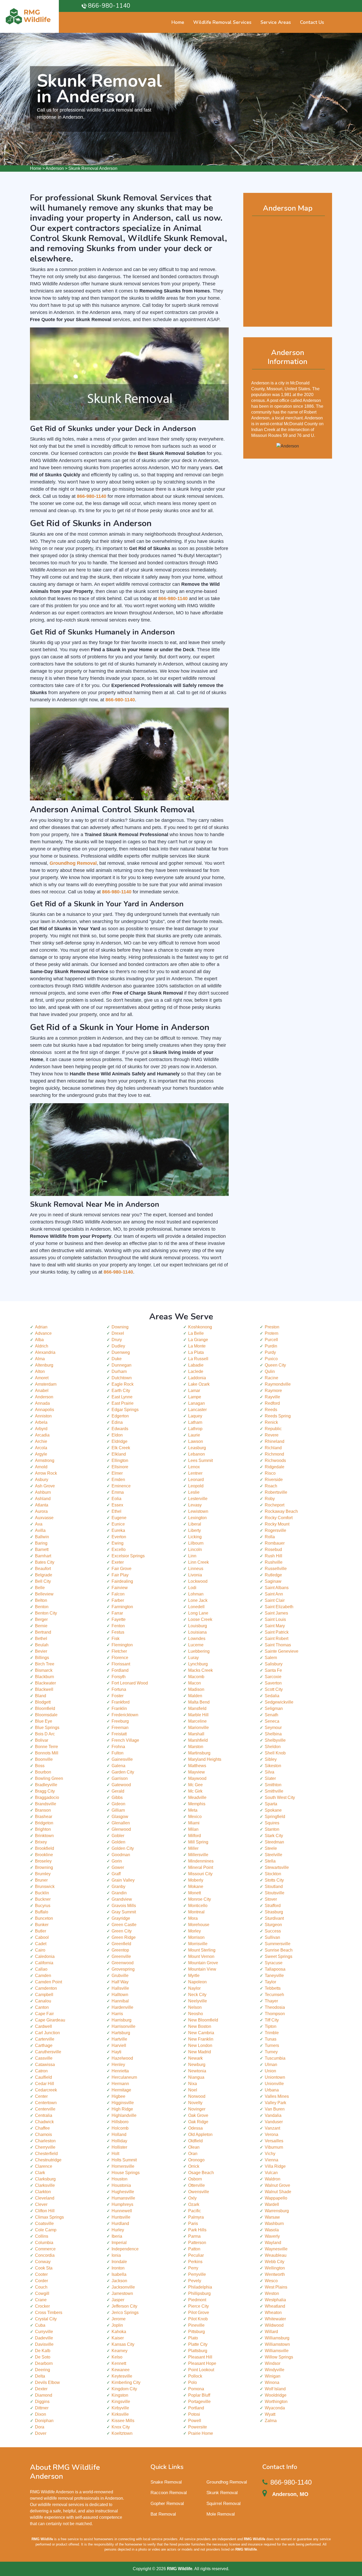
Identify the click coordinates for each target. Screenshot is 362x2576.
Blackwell (44, 1689)
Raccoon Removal (169, 2493)
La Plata (196, 1352)
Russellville (276, 1569)
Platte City (198, 2344)
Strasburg (274, 1912)
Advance (43, 1333)
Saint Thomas (278, 1645)
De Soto (43, 2357)
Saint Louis (275, 1619)
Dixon (41, 2414)
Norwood (197, 2096)
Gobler (118, 1836)
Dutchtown (122, 1378)
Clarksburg (45, 2179)
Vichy (270, 2154)
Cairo (40, 1950)
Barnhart (43, 1556)
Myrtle (194, 1976)
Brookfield (45, 1848)
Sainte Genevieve (282, 1651)
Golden (118, 1842)
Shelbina (273, 1734)
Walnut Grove (277, 2185)
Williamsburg (277, 2338)
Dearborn (44, 2363)
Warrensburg (277, 2211)
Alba (39, 1340)
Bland (41, 1696)
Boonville (44, 1759)
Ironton (118, 2268)
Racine (271, 1378)
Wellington (275, 2268)
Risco (270, 1473)
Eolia (116, 1499)
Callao (41, 1969)
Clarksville (45, 2185)
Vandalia (273, 2115)
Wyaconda (275, 2408)
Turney (271, 2052)
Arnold (41, 1467)
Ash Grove (45, 1486)
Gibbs (117, 1797)
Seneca (272, 1721)
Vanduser (274, 2122)
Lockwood (198, 1581)
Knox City (121, 2427)
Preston (272, 1327)
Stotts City (274, 1880)
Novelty (195, 2103)
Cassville (44, 2058)
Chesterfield (46, 2154)
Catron (41, 2071)
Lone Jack (198, 1600)
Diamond (44, 2395)
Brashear (44, 1817)
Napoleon (197, 1982)
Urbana (272, 2090)
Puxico (271, 1359)
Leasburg (197, 1448)
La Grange (198, 1340)
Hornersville (123, 2166)
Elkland (119, 1454)
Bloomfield (45, 1708)
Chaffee (42, 2128)
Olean (194, 2147)
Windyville (275, 2370)
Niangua (196, 2077)
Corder (41, 2281)
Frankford (121, 1702)
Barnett (42, 1549)
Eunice (118, 1524)
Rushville (274, 1562)
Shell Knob (275, 1753)
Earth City (121, 1391)
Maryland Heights (205, 1759)
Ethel (116, 1511)
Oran (193, 2154)
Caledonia (45, 1956)
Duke (117, 1359)
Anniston (43, 1416)
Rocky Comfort (279, 1518)
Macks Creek (200, 1670)
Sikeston (273, 1766)
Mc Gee (195, 1785)
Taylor (270, 1982)
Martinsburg (199, 1753)
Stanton (272, 1829)
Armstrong (45, 1460)
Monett (195, 1893)
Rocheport (275, 1505)
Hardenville (122, 2007)
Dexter (41, 2389)
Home (36, 168)
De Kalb (43, 2351)
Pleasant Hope (202, 2363)
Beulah (42, 1645)
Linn (192, 1556)
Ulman (271, 2065)
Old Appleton (200, 2134)
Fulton (118, 1753)
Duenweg (121, 1352)
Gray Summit (124, 1912)
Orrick (194, 2166)
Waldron (273, 2179)
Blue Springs (47, 1728)
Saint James (276, 1613)
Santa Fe (273, 1670)
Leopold (196, 1486)
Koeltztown (122, 2433)
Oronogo (196, 2160)
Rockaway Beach (281, 1511)
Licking (195, 1537)
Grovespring (123, 1969)
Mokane (196, 1886)
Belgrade (44, 1575)
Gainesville (122, 1759)
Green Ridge (124, 1937)
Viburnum (274, 2147)
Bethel (41, 1639)
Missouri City (200, 1874)
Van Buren (275, 2109)
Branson (43, 1810)
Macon (195, 1683)
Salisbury (274, 1664)
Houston (120, 2179)
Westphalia (275, 2300)
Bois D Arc (45, 1734)
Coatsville (44, 2223)
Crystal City (46, 2319)
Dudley (118, 1346)
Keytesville (122, 2376)
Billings (42, 1658)
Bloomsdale (46, 1715)
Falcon (118, 1594)
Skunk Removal (222, 2493)
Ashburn (43, 1492)
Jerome (119, 2319)
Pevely (195, 2281)
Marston (196, 1747)
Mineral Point (201, 1867)
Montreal (196, 1912)
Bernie (41, 1626)
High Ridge (122, 2109)
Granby (118, 1886)
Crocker (42, 2306)
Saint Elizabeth (279, 1607)
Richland (273, 1448)
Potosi (194, 2414)
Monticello (198, 1906)
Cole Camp (46, 2230)
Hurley (118, 2230)
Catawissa (45, 2065)
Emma (118, 1492)
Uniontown (275, 2077)
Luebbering (199, 1651)
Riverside (274, 1480)
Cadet (41, 1944)
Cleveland (45, 2198)
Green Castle (124, 1925)
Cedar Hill (45, 2084)
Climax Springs (49, 2217)
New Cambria (201, 2033)
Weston (272, 2293)
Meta (193, 1810)
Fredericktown (125, 1715)
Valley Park (275, 2103)
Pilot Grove (199, 2313)
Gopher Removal (167, 2504)
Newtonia (197, 2071)
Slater (270, 1778)
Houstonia (121, 2185)
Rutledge (273, 1575)
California (44, 1963)
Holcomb (120, 2128)
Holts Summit (124, 2160)
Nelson (195, 2007)
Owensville (199, 2192)
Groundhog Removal (227, 2482)
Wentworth (275, 2274)
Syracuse (274, 1963)
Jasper (118, 2300)
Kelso (117, 2357)
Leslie (194, 1492)
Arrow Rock (46, 1473)
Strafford (273, 1906)
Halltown (120, 1995)
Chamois (43, 2134)
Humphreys (122, 2204)
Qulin (270, 1371)
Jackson (119, 2281)
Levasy (195, 1505)
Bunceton (44, 1918)
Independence (125, 2249)
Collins (42, 2236)
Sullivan (272, 1937)
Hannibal (120, 2001)
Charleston (45, 2141)
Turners (272, 2045)
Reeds (271, 1410)
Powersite (198, 2427)
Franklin (119, 1708)
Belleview (44, 1594)
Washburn (274, 2223)
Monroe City (200, 1899)
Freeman (120, 1728)
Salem (271, 1658)
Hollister (119, 2147)
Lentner (195, 1473)
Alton (40, 1371)
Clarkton (43, 2192)
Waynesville (276, 2249)
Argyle (41, 1454)
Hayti (116, 2052)
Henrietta (120, 2071)
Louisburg (198, 1626)
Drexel (118, 1333)
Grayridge (121, 1918)
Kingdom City (124, 2389)
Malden (195, 1696)
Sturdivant (274, 1918)
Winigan (273, 2376)
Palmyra (196, 2217)
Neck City (197, 1995)
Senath (271, 1715)
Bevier (41, 1651)
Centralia (44, 2115)
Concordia (45, 2255)
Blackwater (45, 1683)
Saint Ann (274, 1594)
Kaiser (118, 2338)
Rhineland (275, 1441)
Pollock (195, 2376)
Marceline (197, 1721)
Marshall (196, 1734)
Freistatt (119, 1734)
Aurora (41, 1511)
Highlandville (124, 2115)
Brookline (44, 1855)
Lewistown (198, 1511)
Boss (40, 1766)
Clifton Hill (45, 2211)
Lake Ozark (199, 1384)
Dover (41, 2433)
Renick (271, 1422)
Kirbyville (120, 2408)
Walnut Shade (278, 2192)
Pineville (196, 2325)
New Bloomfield (203, 2020)
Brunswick (45, 1886)
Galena (118, 1766)
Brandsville (46, 1804)
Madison (196, 1689)
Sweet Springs (279, 1956)
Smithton (273, 1785)
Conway (43, 2262)
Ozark (194, 2204)
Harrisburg (122, 2020)
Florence (120, 1658)
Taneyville (274, 1976)
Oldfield (195, 2141)
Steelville (273, 1855)
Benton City (46, 1613)
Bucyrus (43, 1906)
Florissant (121, 1664)
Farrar (117, 1613)
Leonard (196, 1480)
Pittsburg (197, 2332)
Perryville (197, 2274)
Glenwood (121, 1829)
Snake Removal (166, 2482)
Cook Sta (44, 2268)
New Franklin (201, 2039)
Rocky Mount (277, 1524)
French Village (125, 1740)
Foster (118, 1696)
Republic (273, 1429)
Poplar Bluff (199, 2395)
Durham (119, 1371)
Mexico (195, 1817)
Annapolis (45, 1410)
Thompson (275, 2014)
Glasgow (120, 1817)
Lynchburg (198, 1664)
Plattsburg (198, 2351)
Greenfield (121, 1944)
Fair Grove (122, 1569)
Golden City (123, 1848)
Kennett (119, 2363)
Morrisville (198, 1944)
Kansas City (123, 2344)
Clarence (44, 2166)
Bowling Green (49, 1778)
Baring (41, 1543)
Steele (271, 1848)
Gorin (117, 1861)
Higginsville (123, 2103)
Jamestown (122, 2293)
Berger (41, 1619)
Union (270, 2071)
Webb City (275, 2262)
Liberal (195, 1524)
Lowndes (197, 1639)
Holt (115, 2154)
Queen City (275, 1365)
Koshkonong (200, 1327)
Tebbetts (273, 1988)
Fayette (119, 1619)
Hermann (120, 2084)
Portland (196, 2408)
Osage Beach (201, 2173)
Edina (117, 1422)
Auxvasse (44, 1518)
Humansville (123, 2198)
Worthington (276, 2402)
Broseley (43, 1861)
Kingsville (121, 2402)
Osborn (195, 2179)
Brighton (43, 1829)
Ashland (43, 1499)
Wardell (272, 2204)
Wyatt (270, 2414)
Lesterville (198, 1499)
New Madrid (200, 2052)
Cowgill (42, 2293)
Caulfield (43, 2077)
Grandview (122, 1899)
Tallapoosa (275, 1969)
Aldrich (42, 1346)
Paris (193, 2223)
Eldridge (120, 1441)
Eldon (117, 1435)
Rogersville (275, 1530)
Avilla (40, 1530)
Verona (271, 2134)
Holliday (119, 2141)
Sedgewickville (279, 1702)
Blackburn (45, 1677)
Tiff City (272, 2020)
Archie (41, 1441)
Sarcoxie (273, 1677)
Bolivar (42, 1740)
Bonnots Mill (47, 1753)
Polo (193, 2382)
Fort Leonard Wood (130, 1683)
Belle (40, 1588)
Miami (194, 1823)
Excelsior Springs (128, 1556)
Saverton (273, 1683)
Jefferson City (124, 2306)
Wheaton (273, 2313)
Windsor (273, 2363)
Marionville (198, 1728)
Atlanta (42, 1505)
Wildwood (274, 2325)
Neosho (196, 2014)
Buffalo (42, 1912)
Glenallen (121, 1823)
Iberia (117, 2236)
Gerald (118, 1791)
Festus (118, 1632)
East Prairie (123, 1403)
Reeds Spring (278, 1416)
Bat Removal (163, 2514)
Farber (118, 1600)
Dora (40, 2427)
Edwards (120, 1429)
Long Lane (198, 1613)
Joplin (117, 2325)
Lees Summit (200, 1460)
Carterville (45, 2039)
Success (273, 1931)
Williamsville (277, 2351)
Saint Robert (277, 1639)
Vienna (271, 2160)
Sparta (271, 1804)
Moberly (196, 1880)
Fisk (116, 1639)
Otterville (197, 2185)
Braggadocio (47, 1797)
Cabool (42, 1937)
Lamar (194, 1391)
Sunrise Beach (279, 1950)
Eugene (119, 1518)
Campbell (44, 1995)
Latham (195, 1422)
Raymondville (278, 1384)
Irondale (119, 2262)
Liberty (195, 1530)
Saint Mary (275, 1626)
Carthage (44, 2045)
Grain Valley (123, 1880)
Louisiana (197, 1632)
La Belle (196, 1333)
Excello (119, 1549)
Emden (118, 1480)
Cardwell (43, 2026)
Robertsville (276, 1492)
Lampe (195, 1397)
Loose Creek (200, 1619)
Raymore (273, 1391)
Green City (122, 1931)
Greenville (121, 1956)
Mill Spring (198, 1842)
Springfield (275, 1817)
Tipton (271, 2026)
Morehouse (199, 1925)
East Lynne (122, 1397)
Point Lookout (201, 2370)
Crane (41, 2300)
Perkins (195, 2262)
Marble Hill (198, 1715)
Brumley (43, 1874)
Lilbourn (196, 1543)
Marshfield (198, 1740)
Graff (116, 1874)
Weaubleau (276, 2255)
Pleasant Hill (200, 2357)
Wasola (272, 2230)
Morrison (196, 1937)
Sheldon (273, 1747)
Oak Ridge (198, 2122)
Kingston (120, 2395)
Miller (193, 1848)
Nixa (193, 2084)
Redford (272, 1403)
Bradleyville (46, 1785)
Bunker (42, 1925)
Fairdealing (122, 1581)
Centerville (45, 2109)
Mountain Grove (203, 1963)
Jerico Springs (125, 2313)
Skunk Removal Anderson (93, 168)
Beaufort (43, 1569)
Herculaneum (124, 2077)
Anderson (55, 168)
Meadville (197, 1797)
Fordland (120, 1670)
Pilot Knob (198, 2319)
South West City (280, 1797)
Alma (40, 1359)
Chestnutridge (48, 2160)
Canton (42, 2007)
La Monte (197, 1346)
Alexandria (45, 1352)
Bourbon (43, 1772)
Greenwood (123, 1963)
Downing (120, 1327)
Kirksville (120, 2414)
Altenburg (44, 1365)
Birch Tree (45, 1664)
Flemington (122, 1645)
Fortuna (119, 1689)
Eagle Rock (123, 1384)
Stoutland (274, 1886)
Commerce (45, 2249)
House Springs (126, 2173)
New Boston (200, 2026)
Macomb (196, 1677)
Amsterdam (46, 1384)
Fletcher (119, 1651)
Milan (193, 1829)
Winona (272, 2382)
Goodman (121, 1855)
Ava (39, 1524)
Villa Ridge (275, 2166)
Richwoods (275, 1460)
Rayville (272, 1397)
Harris (117, 2014)
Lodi (192, 1588)
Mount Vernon (201, 1956)
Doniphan (44, 2421)
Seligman (274, 1708)
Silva (270, 1772)
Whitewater (275, 2319)
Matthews (197, 1766)
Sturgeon (273, 1925)
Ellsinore (120, 1467)
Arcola (41, 1448)
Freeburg (120, 1721)
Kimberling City (126, 2382)
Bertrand (43, 1632)
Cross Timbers (49, 2313)
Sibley (271, 1759)
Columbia (44, 2243)
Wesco (271, 2281)
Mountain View (202, 1969)
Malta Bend (199, 1702)
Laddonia (197, 1378)
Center (41, 2096)
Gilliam (118, 1810)
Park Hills (197, 2230)
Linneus (196, 1569)
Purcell (271, 1340)
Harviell (119, 2045)
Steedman (274, 1842)
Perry (193, 2268)
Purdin (271, 1346)
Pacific (195, 2211)
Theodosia (275, 2007)
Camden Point (48, 1982)
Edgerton (120, 1416)
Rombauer (275, 1543)
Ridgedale (275, 1467)
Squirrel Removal (224, 2504)
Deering (43, 2370)
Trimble (272, 2033)
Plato (193, 2338)
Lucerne (196, 1645)
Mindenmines (201, 1861)
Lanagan (197, 1403)
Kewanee (121, 2370)
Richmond (274, 1454)
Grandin (119, 1893)
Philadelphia (200, 2287)
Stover (271, 1899)
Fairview (120, 1588)
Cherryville (45, 2147)
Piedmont (197, 2300)
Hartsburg (121, 2033)
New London (200, 2045)
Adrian (41, 1327)
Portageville (199, 2402)
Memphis (197, 1804)
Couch (41, 2287)
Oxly (192, 2198)
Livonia (195, 1575)
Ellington (120, 1460)
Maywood (197, 1778)
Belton (41, 1600)
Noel (193, 2090)
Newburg (197, 2065)
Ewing (118, 1543)
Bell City (43, 1581)
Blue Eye (44, 1721)
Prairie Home (201, 2433)
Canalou (43, 2001)
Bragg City (45, 1791)
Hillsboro (120, 2122)
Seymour (273, 1728)
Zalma (271, 2421)
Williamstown (277, 2344)
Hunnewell (122, 2211)
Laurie (194, 1435)
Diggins (42, 2402)
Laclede (196, 1371)
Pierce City (198, 2306)
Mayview (197, 1772)
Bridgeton (44, 1823)
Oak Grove (198, 2115)
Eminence (121, 1486)
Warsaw (272, 2217)
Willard (271, 2332)
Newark (195, 2058)
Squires (272, 1823)
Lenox (194, 1467)
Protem (271, 1333)
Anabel (42, 1391)
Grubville (120, 1976)
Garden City (123, 1772)
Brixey (41, 1842)
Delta (40, 2376)
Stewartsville (277, 1867)
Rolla (270, 1537)
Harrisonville (123, 2026)
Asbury (42, 1480)
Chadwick (44, 2122)
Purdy (270, 1352)
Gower (118, 1867)
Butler (41, 1931)
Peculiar (196, 2255)
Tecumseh (274, 1995)
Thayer (271, 2001)
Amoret (42, 1378)
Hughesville (123, 2192)
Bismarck (44, 1670)
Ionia (116, 2255)
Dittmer (42, 2408)
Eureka (118, 1530)
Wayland (273, 2243)
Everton (119, 1537)
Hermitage (121, 2090)
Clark (40, 2173)
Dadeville (44, 2338)
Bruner (41, 1880)
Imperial (119, 2243)
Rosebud (273, 1549)
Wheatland (275, 2306)
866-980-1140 (109, 6)
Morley (195, 1931)
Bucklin (42, 1893)
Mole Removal (221, 2514)
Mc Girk (195, 1791)
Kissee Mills (123, 2421)
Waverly (272, 2236)
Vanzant (272, 2128)
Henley (118, 2065)
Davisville (44, 2344)
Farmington (122, 1607)
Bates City (45, 1562)
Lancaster (197, 1410)
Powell (195, 2421)
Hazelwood (122, 2058)
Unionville (274, 2084)
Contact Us (312, 22)
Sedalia (272, 1696)
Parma (194, 2236)
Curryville (44, 2332)
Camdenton (46, 1988)
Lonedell (196, 1607)
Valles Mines (277, 2096)
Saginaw (273, 1581)
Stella (270, 1861)
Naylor (194, 1988)
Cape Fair (44, 2014)
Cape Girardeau (50, 2020)
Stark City (274, 1836)
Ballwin (42, 1537)
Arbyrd (41, 1429)
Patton (194, 2249)
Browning (44, 1867)
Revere (272, 1435)
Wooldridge (276, 2395)
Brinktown (44, 1836)
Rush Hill (273, 1556)
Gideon (118, 1804)
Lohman (196, 1594)
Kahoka (119, 2332)
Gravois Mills (124, 1906)
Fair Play (120, 1575)
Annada (42, 1403)
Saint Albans (277, 1588)
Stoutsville (275, 1893)
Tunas (271, 2039)
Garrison (120, 1778)
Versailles (274, 2141)
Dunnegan (122, 1365)
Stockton (273, 1874)
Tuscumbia (275, 2058)
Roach (271, 1486)
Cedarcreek (46, 2090)
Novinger (197, 2109)
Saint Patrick (277, 1632)
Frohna (118, 1747)
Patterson (197, 2243)
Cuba (40, 2325)
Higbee (118, 2096)
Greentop (120, 1950)
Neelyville (198, 2001)
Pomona (196, 2389)
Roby (270, 1499)
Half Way (120, 1982)
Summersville (278, 1944)
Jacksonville (123, 2287)
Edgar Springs (125, 1410)
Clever (41, 2204)
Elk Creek (121, 1448)
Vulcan (271, 2173)
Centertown (46, 2103)
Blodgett (43, 1702)
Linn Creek (198, 1562)
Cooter (41, 2274)
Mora (193, 1918)
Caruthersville (48, 2052)
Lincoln (195, 1549)
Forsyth (119, 1677)
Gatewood (121, 1785)
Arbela (41, 1422)
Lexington (197, 1518)
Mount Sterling (202, 1950)
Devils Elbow (47, 2382)
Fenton (118, 1626)
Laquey (195, 1416)
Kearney (120, 2351)
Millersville (198, 1855)
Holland (119, 2134)
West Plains (276, 2287)
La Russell (198, 1359)
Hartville (119, 2039)
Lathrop (195, 1429)
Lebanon (197, 1454)
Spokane (273, 1810)
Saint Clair (275, 1600)
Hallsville (120, 1988)
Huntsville (121, 2217)
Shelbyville (275, 1740)
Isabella (119, 2274)
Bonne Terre (47, 1747)
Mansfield (197, 1708)
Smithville (274, 1791)
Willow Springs (279, 2357)
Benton (42, 1607)
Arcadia (42, 1435)
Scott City (274, 1689)
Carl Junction (47, 2033)
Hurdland (120, 2223)
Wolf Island (275, 2389)
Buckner (43, 1899)
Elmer (117, 1473)
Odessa (195, 2128)
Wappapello (276, 2198)
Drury (117, 1340)
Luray (193, 1658)
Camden (43, 1976)
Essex (117, 1505)
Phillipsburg (199, 2293)
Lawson (196, 1441)
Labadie (196, 1365)
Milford (195, 1836)
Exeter (118, 1562)
